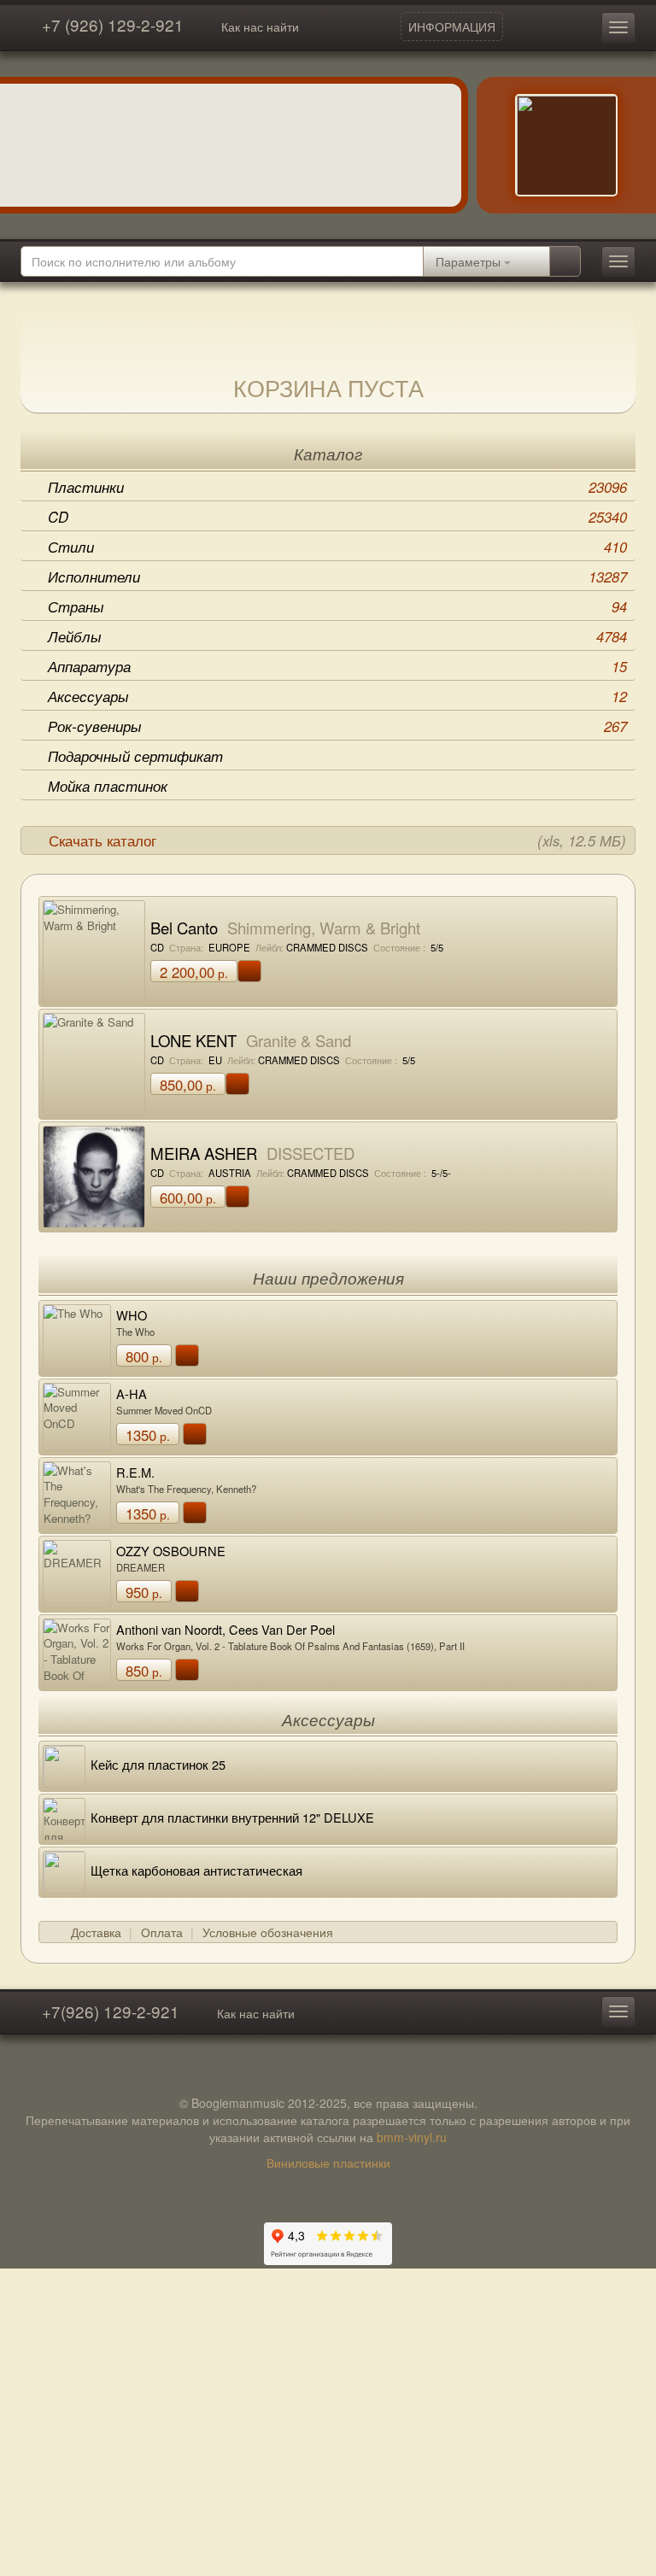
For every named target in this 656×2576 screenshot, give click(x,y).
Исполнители (337, 577)
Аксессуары (337, 696)
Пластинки (337, 487)
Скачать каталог (337, 840)
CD (337, 517)
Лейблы (337, 636)
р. (194, 972)
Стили (337, 547)
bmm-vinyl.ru (412, 2137)
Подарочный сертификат (135, 756)
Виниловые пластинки (328, 2163)
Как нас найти (260, 26)
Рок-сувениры (337, 726)
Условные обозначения (268, 1932)
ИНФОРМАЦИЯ (452, 26)
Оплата (162, 1932)
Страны (337, 606)
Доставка (96, 1932)
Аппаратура (337, 666)
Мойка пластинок (108, 786)
